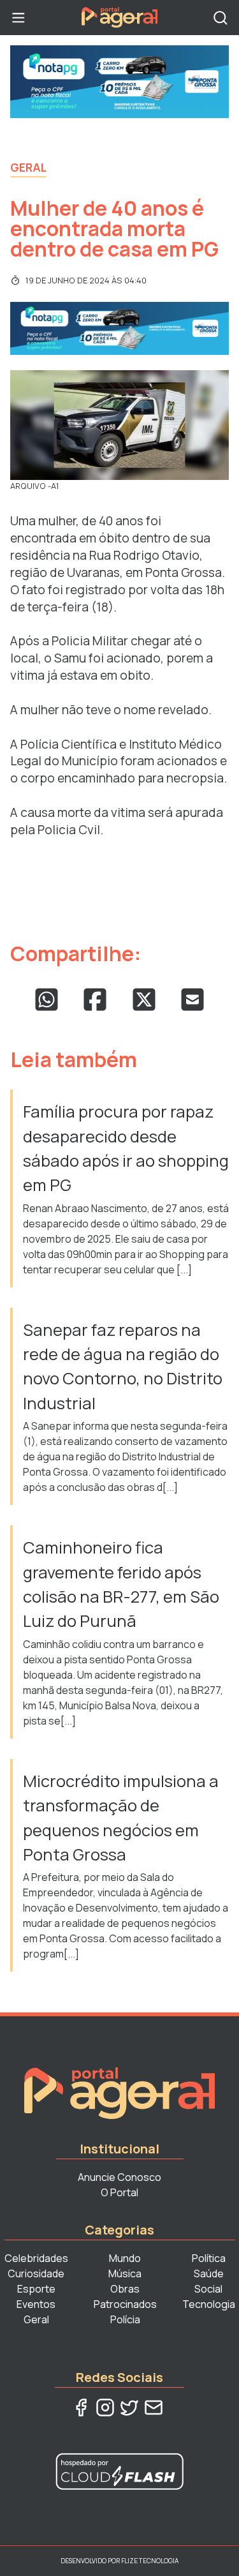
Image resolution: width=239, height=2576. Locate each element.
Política (209, 2258)
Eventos (36, 2304)
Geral (28, 167)
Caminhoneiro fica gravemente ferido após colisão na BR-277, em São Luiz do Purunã (121, 1584)
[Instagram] (105, 2408)
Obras (125, 2289)
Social (208, 2289)
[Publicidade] (119, 82)
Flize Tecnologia (150, 2561)
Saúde (209, 2273)
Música (125, 2273)
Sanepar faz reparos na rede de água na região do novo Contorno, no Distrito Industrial (123, 1367)
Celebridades (36, 2258)
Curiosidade (36, 2273)
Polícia (125, 2319)
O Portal (119, 2192)
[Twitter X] (129, 2408)
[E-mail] (154, 2408)
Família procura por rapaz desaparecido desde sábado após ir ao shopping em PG (126, 1148)
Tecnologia (209, 2304)
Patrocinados (125, 2304)
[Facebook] (81, 2408)
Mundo (125, 2258)
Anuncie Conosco (119, 2177)
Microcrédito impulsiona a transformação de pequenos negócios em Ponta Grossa (121, 1818)
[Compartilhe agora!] (47, 1000)
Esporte (36, 2289)
